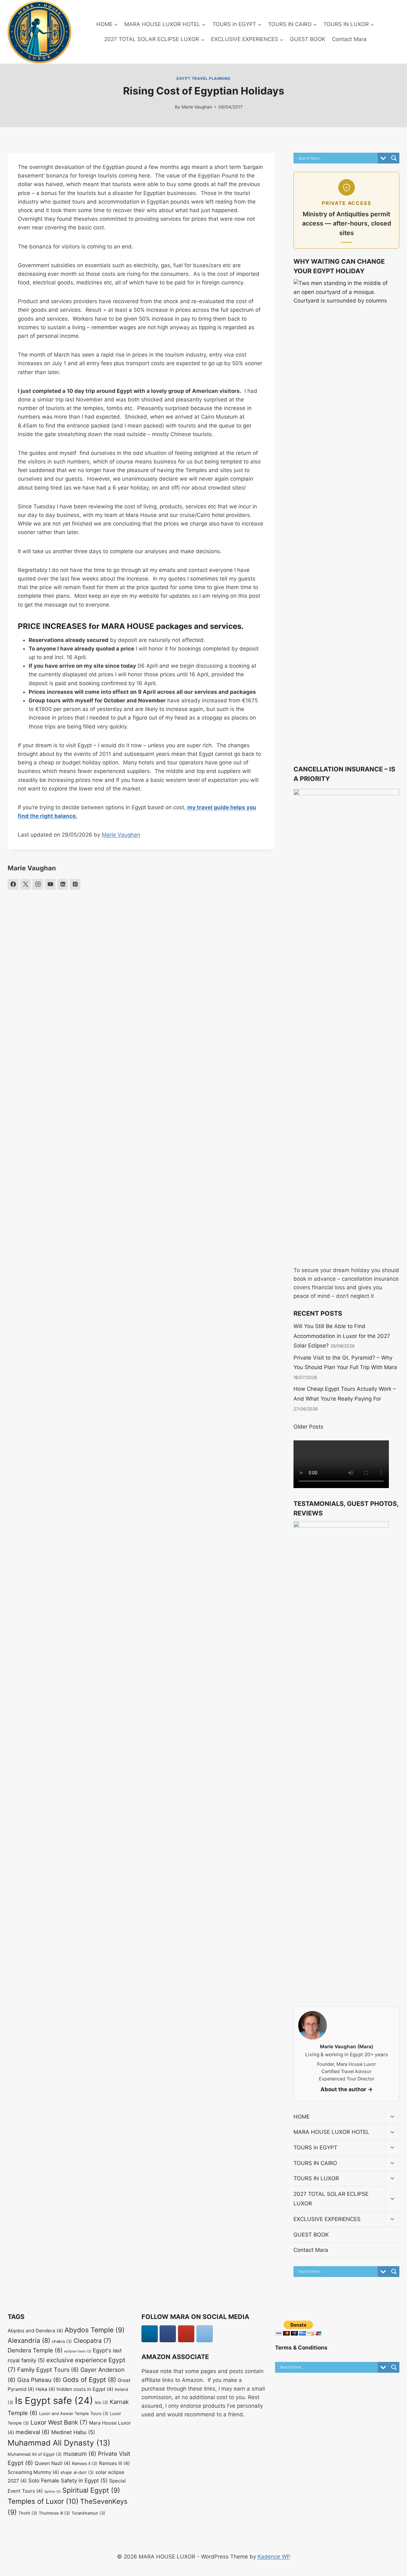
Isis (101, 2402)
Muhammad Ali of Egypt (35, 2454)
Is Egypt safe (54, 2401)
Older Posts (308, 1427)
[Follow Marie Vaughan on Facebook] (13, 884)
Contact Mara (349, 39)
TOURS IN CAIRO (315, 2163)
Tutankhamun (88, 2513)
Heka (45, 2389)
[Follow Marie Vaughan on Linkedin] (63, 884)
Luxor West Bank (59, 2422)
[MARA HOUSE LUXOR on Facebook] (168, 2334)
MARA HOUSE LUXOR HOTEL (331, 2132)
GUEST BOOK (308, 39)
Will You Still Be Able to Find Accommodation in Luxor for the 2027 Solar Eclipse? (342, 1336)
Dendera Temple (35, 2350)
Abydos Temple (95, 2330)
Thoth (28, 2513)
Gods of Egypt (89, 2380)
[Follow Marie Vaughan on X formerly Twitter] (25, 884)
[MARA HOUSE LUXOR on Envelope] (205, 2334)
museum (80, 2454)
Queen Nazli (52, 2463)
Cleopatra (92, 2341)
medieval (33, 2432)
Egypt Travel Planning (203, 78)
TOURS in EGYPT (315, 2148)
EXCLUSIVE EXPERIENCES (327, 2219)
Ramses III (114, 2463)
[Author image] (168, 107)
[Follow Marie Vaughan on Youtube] (50, 884)
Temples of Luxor (43, 2501)
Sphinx (52, 2492)
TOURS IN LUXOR (316, 2178)
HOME (302, 2117)
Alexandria (29, 2340)
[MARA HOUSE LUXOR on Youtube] (186, 2334)
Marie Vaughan (197, 107)
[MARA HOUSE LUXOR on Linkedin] (150, 2334)
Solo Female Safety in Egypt (68, 2481)
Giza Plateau (39, 2380)
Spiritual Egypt (91, 2490)
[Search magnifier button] (394, 158)
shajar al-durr (77, 2472)
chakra (62, 2341)
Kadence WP (274, 2557)
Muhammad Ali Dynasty (59, 2443)
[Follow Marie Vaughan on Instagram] (38, 884)
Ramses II (85, 2463)
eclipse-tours (78, 2351)
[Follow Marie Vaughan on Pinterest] (75, 884)
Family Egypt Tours (48, 2370)
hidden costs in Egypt (85, 2389)
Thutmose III (54, 2513)
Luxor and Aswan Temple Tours (74, 2413)
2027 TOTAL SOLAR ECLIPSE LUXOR (331, 2199)
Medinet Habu (73, 2432)
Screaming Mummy (33, 2472)
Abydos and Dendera (35, 2331)
